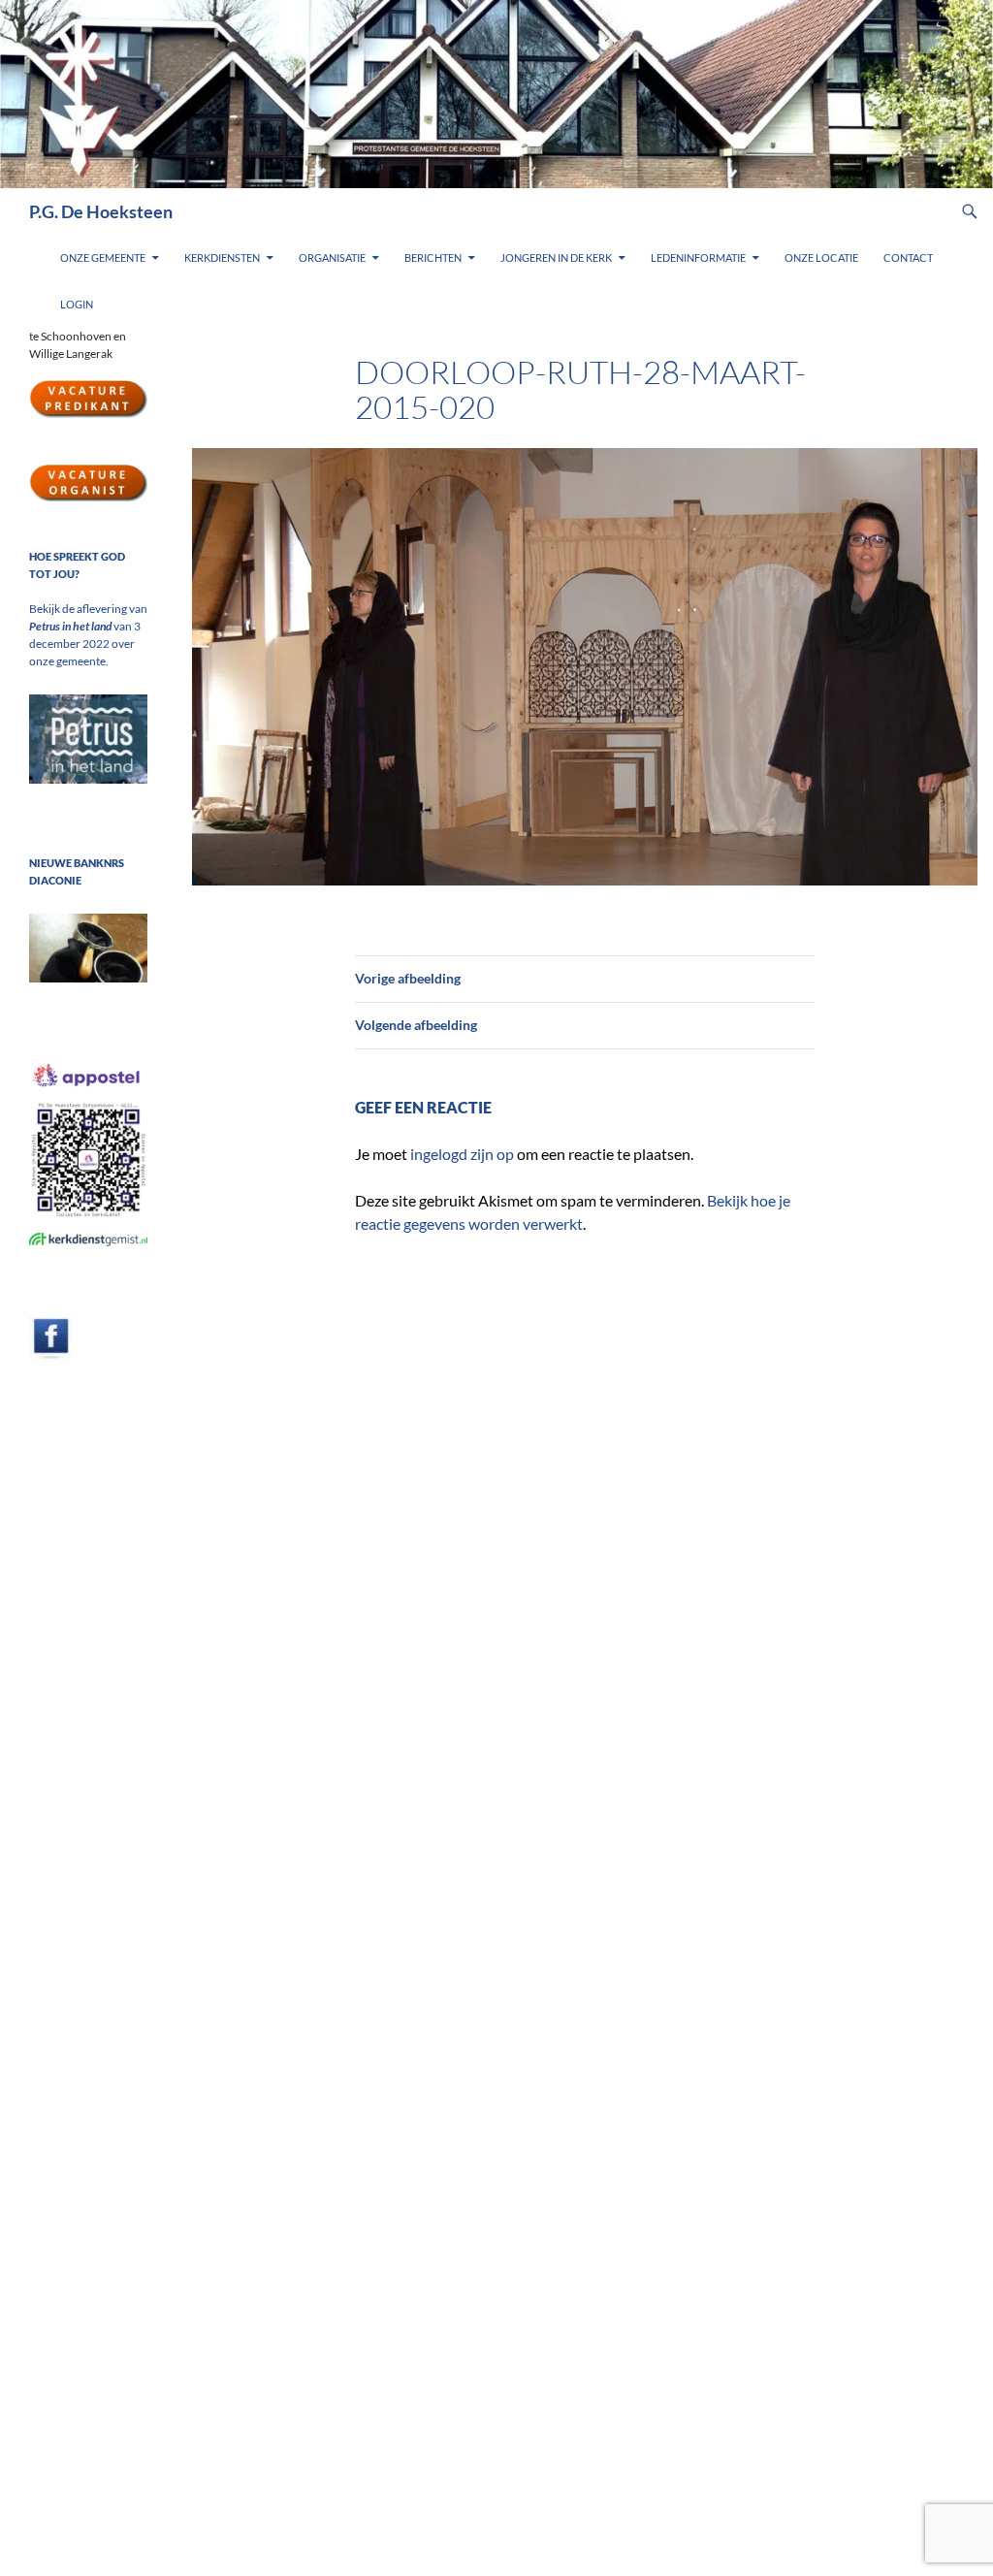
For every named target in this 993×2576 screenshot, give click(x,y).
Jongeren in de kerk (556, 258)
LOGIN (77, 304)
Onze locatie (821, 258)
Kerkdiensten (222, 258)
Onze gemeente (103, 258)
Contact (908, 258)
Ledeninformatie (698, 258)
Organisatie (332, 258)
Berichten (433, 258)
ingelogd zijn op (462, 1154)
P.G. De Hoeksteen (101, 211)
